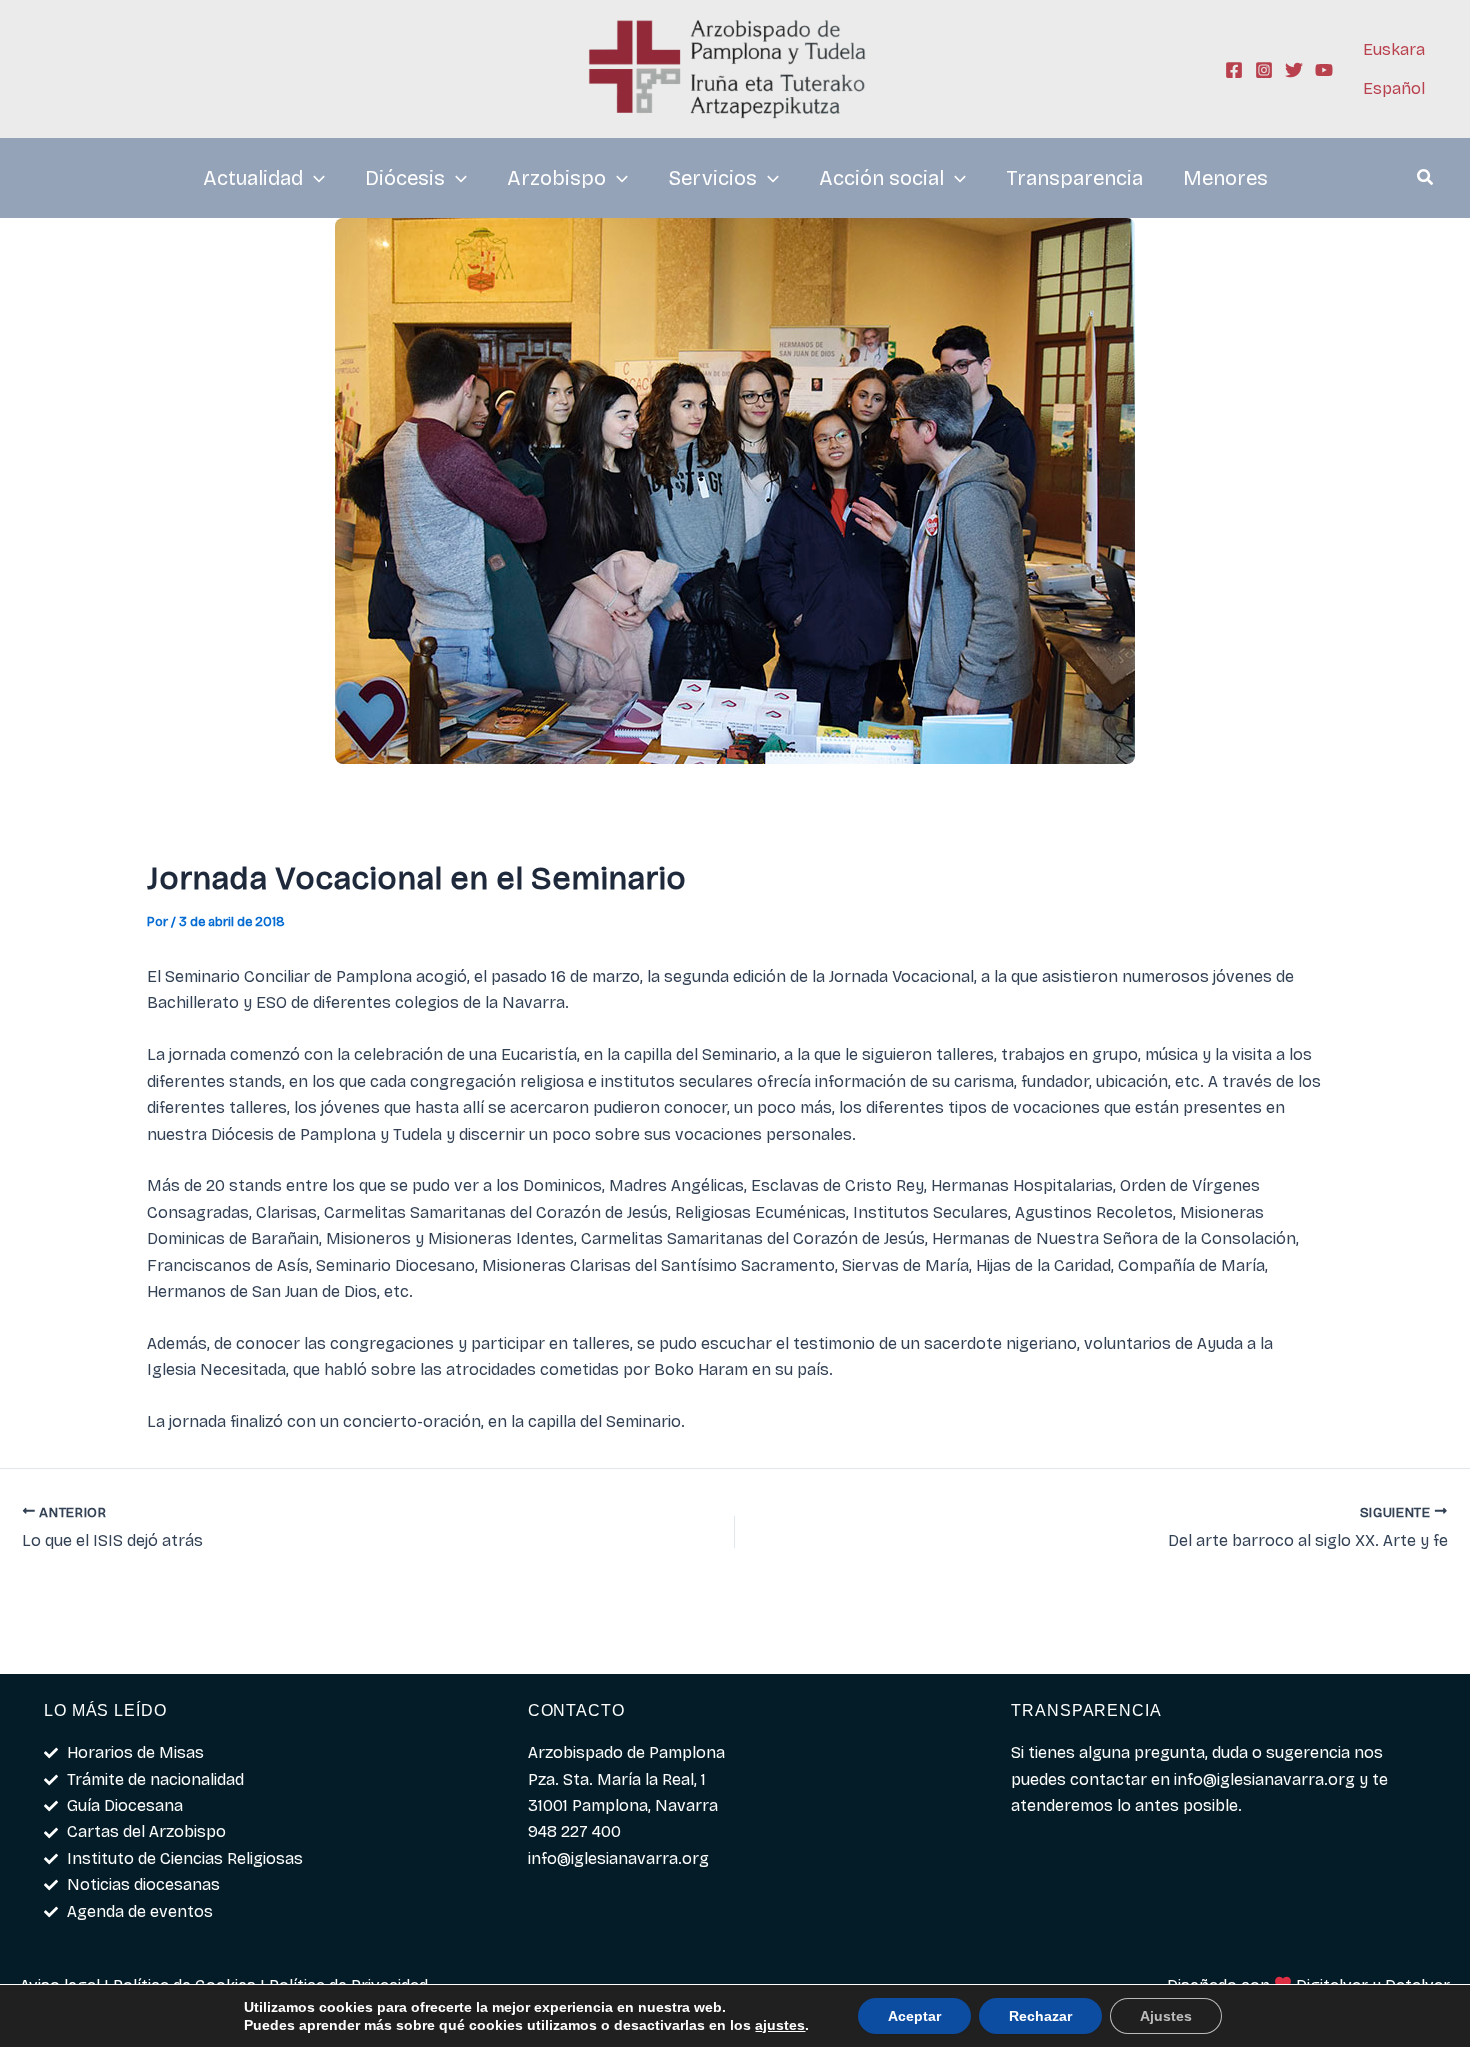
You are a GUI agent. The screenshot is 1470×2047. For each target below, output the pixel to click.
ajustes (780, 2025)
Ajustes (1166, 2016)
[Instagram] (1264, 70)
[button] (1426, 180)
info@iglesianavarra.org (1264, 1779)
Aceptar (914, 2016)
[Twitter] (1294, 70)
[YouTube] (1324, 70)
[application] (314, 178)
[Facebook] (1234, 70)
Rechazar (1040, 2016)
